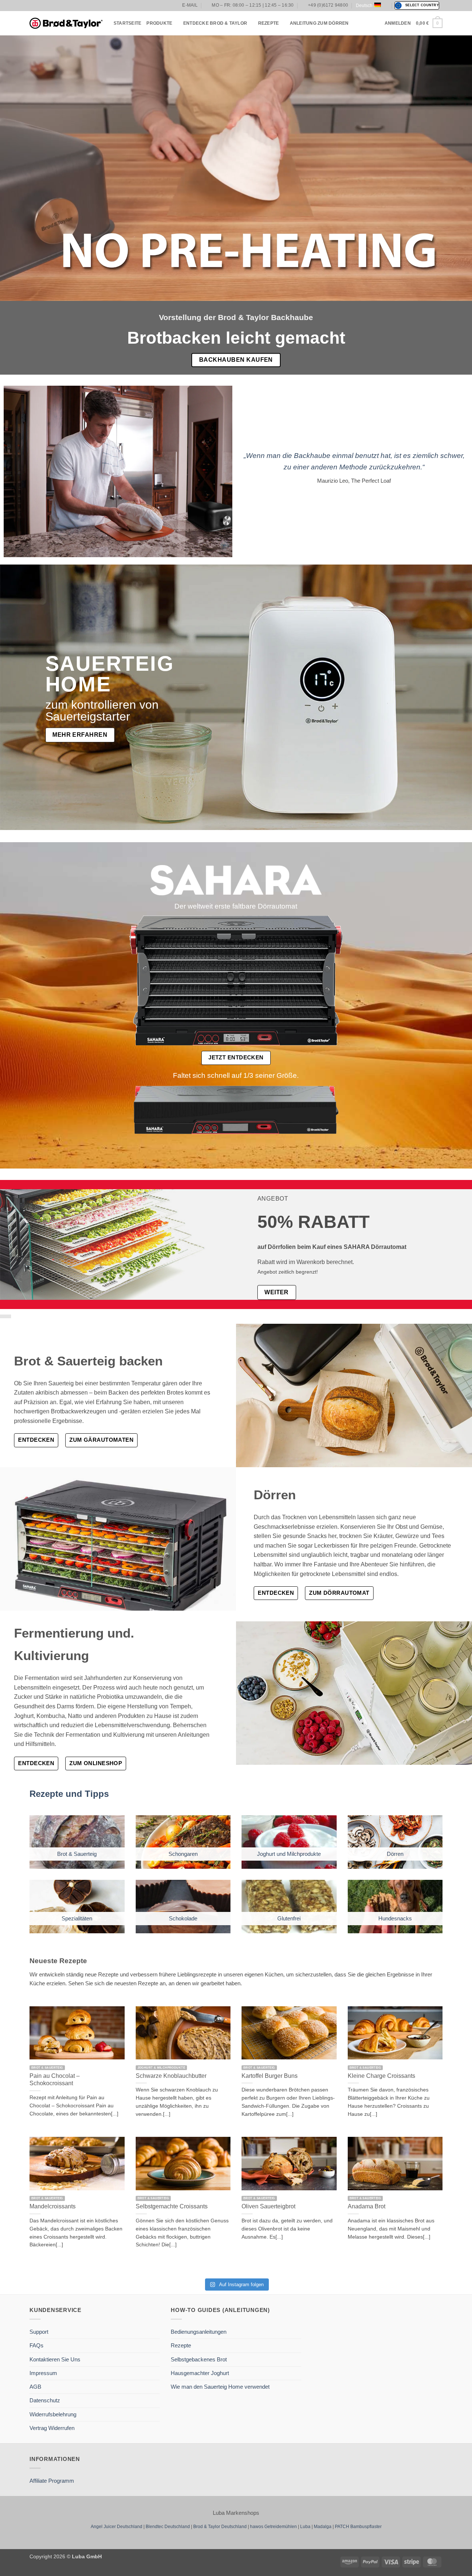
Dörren (395, 1854)
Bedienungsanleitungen (199, 2332)
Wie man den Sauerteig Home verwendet (220, 2387)
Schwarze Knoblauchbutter (171, 2076)
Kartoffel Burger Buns (270, 2076)
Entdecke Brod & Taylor (215, 23)
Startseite (127, 23)
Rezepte (269, 23)
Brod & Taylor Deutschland (220, 2527)
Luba (305, 2527)
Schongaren (183, 1854)
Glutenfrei (289, 1918)
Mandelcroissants (53, 2206)
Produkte (159, 23)
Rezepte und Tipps (69, 1794)
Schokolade (183, 1918)
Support (39, 2332)
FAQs (37, 2345)
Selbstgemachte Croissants (172, 2206)
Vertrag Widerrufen (52, 2428)
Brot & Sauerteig (77, 1854)
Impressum (43, 2373)
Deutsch (364, 6)
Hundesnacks (395, 1918)
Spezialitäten (77, 1918)
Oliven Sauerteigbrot (268, 2206)
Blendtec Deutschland (168, 2527)
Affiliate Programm (52, 2481)
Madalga (323, 2527)
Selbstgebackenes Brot (199, 2359)
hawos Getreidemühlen (273, 2527)
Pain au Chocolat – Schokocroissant (55, 2079)
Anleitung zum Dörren (319, 23)
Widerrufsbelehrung (53, 2414)
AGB (35, 2387)
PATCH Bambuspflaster (358, 2527)
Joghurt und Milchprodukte (289, 1854)
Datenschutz (45, 2400)
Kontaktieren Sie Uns (55, 2359)
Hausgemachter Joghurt (200, 2373)
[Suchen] (377, 23)
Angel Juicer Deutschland (117, 2527)
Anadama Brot (367, 2206)
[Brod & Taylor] (66, 23)
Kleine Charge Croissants (381, 2076)
